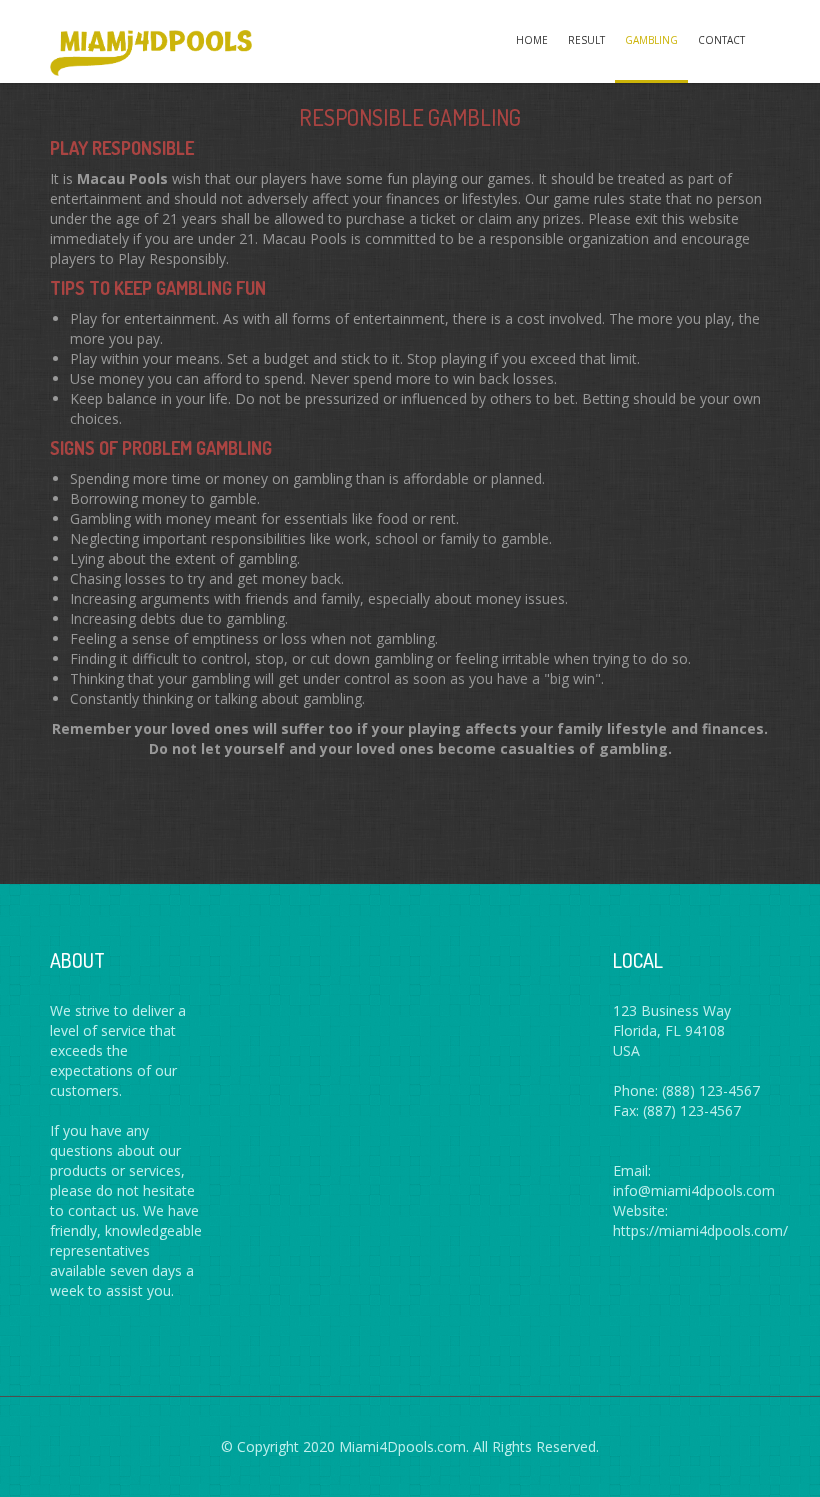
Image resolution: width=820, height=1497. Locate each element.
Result (586, 40)
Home (532, 40)
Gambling (651, 40)
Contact (721, 40)
